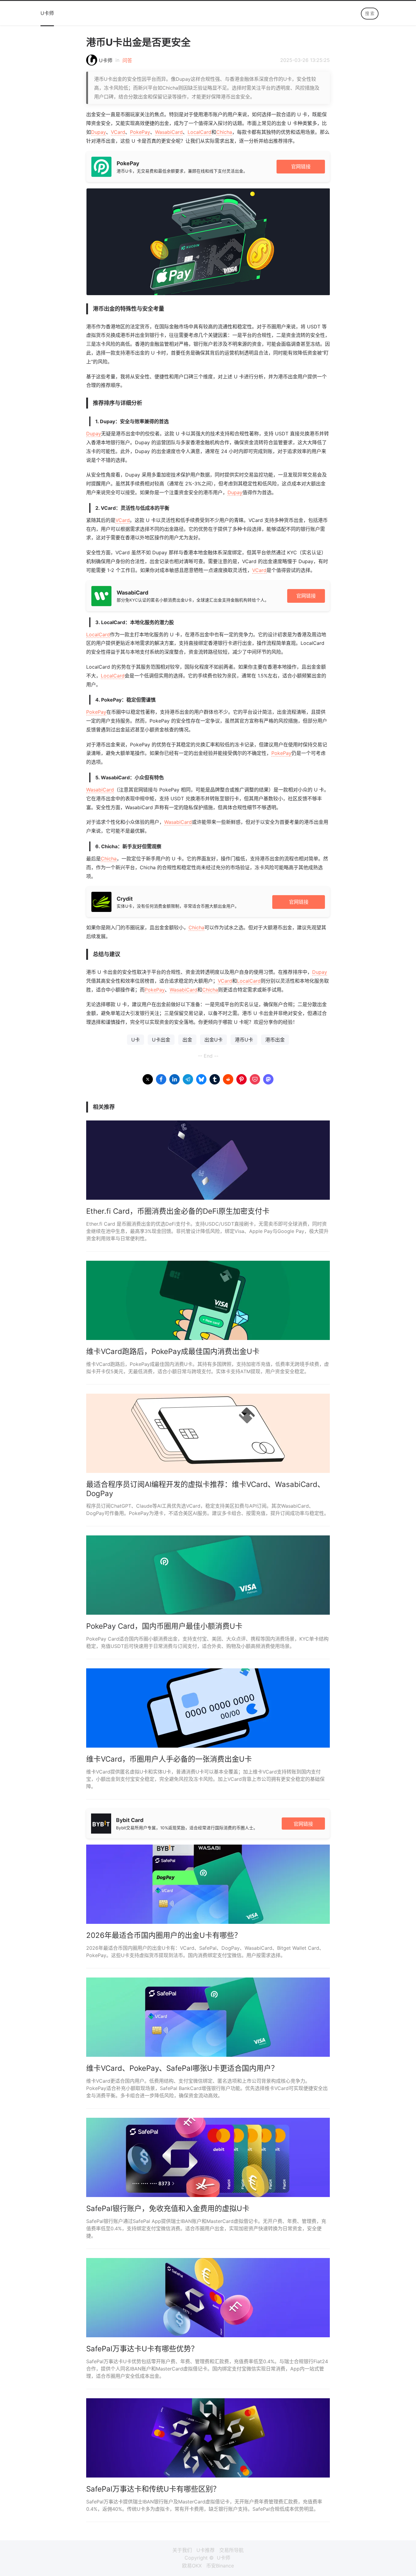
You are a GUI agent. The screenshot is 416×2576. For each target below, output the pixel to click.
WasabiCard (169, 132)
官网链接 (301, 166)
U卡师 (47, 13)
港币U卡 (244, 1040)
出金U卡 (213, 1040)
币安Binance (220, 2566)
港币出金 (275, 1040)
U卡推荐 (206, 2550)
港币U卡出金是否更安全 (138, 42)
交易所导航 (231, 2550)
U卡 (136, 1040)
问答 (127, 60)
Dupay (99, 132)
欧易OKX (192, 2566)
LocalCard (199, 132)
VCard (118, 132)
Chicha (224, 132)
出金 (187, 1040)
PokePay (140, 132)
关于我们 (182, 2550)
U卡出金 (161, 1040)
